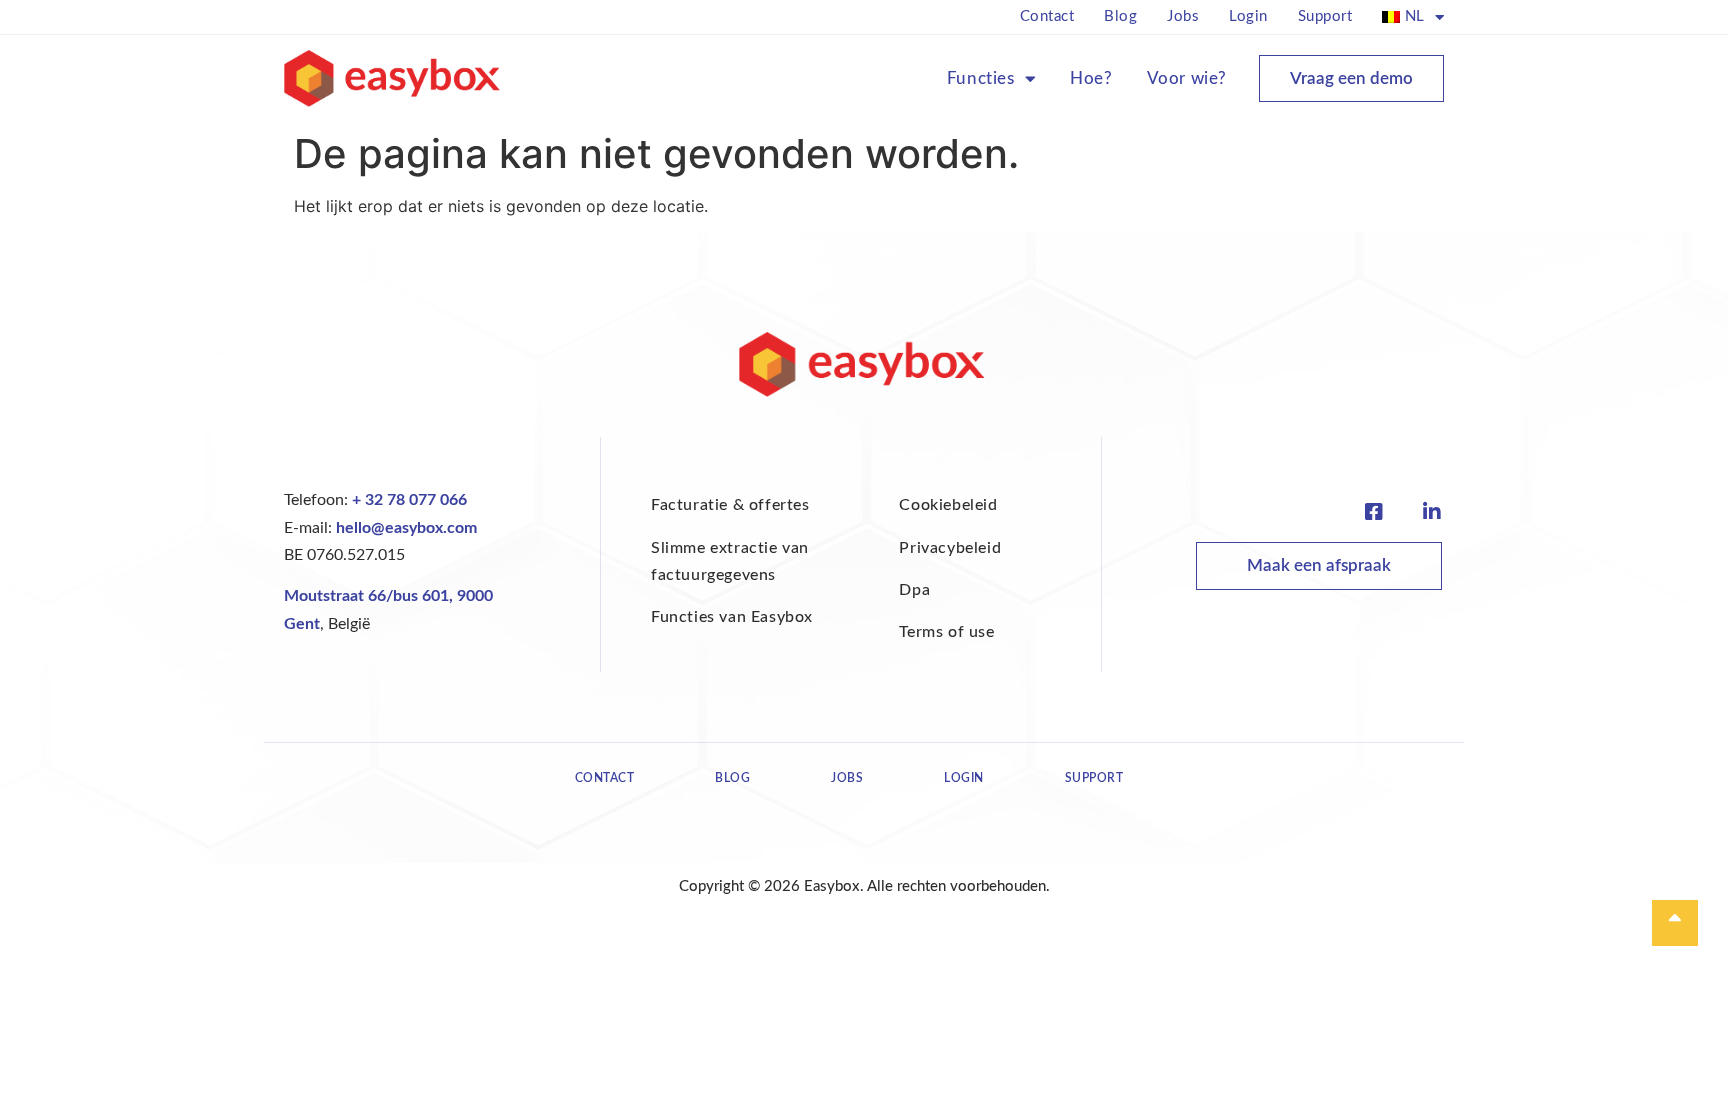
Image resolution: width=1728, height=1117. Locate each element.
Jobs (1183, 16)
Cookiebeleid (948, 505)
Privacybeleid (950, 548)
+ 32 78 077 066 (409, 500)
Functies (981, 78)
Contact (1047, 16)
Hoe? (1091, 78)
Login (1248, 16)
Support (1325, 16)
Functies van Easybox (732, 617)
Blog (1120, 16)
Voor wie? (1187, 78)
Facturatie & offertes (730, 505)
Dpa (914, 590)
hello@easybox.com (406, 528)
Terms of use (946, 632)
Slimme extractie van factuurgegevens (730, 561)
